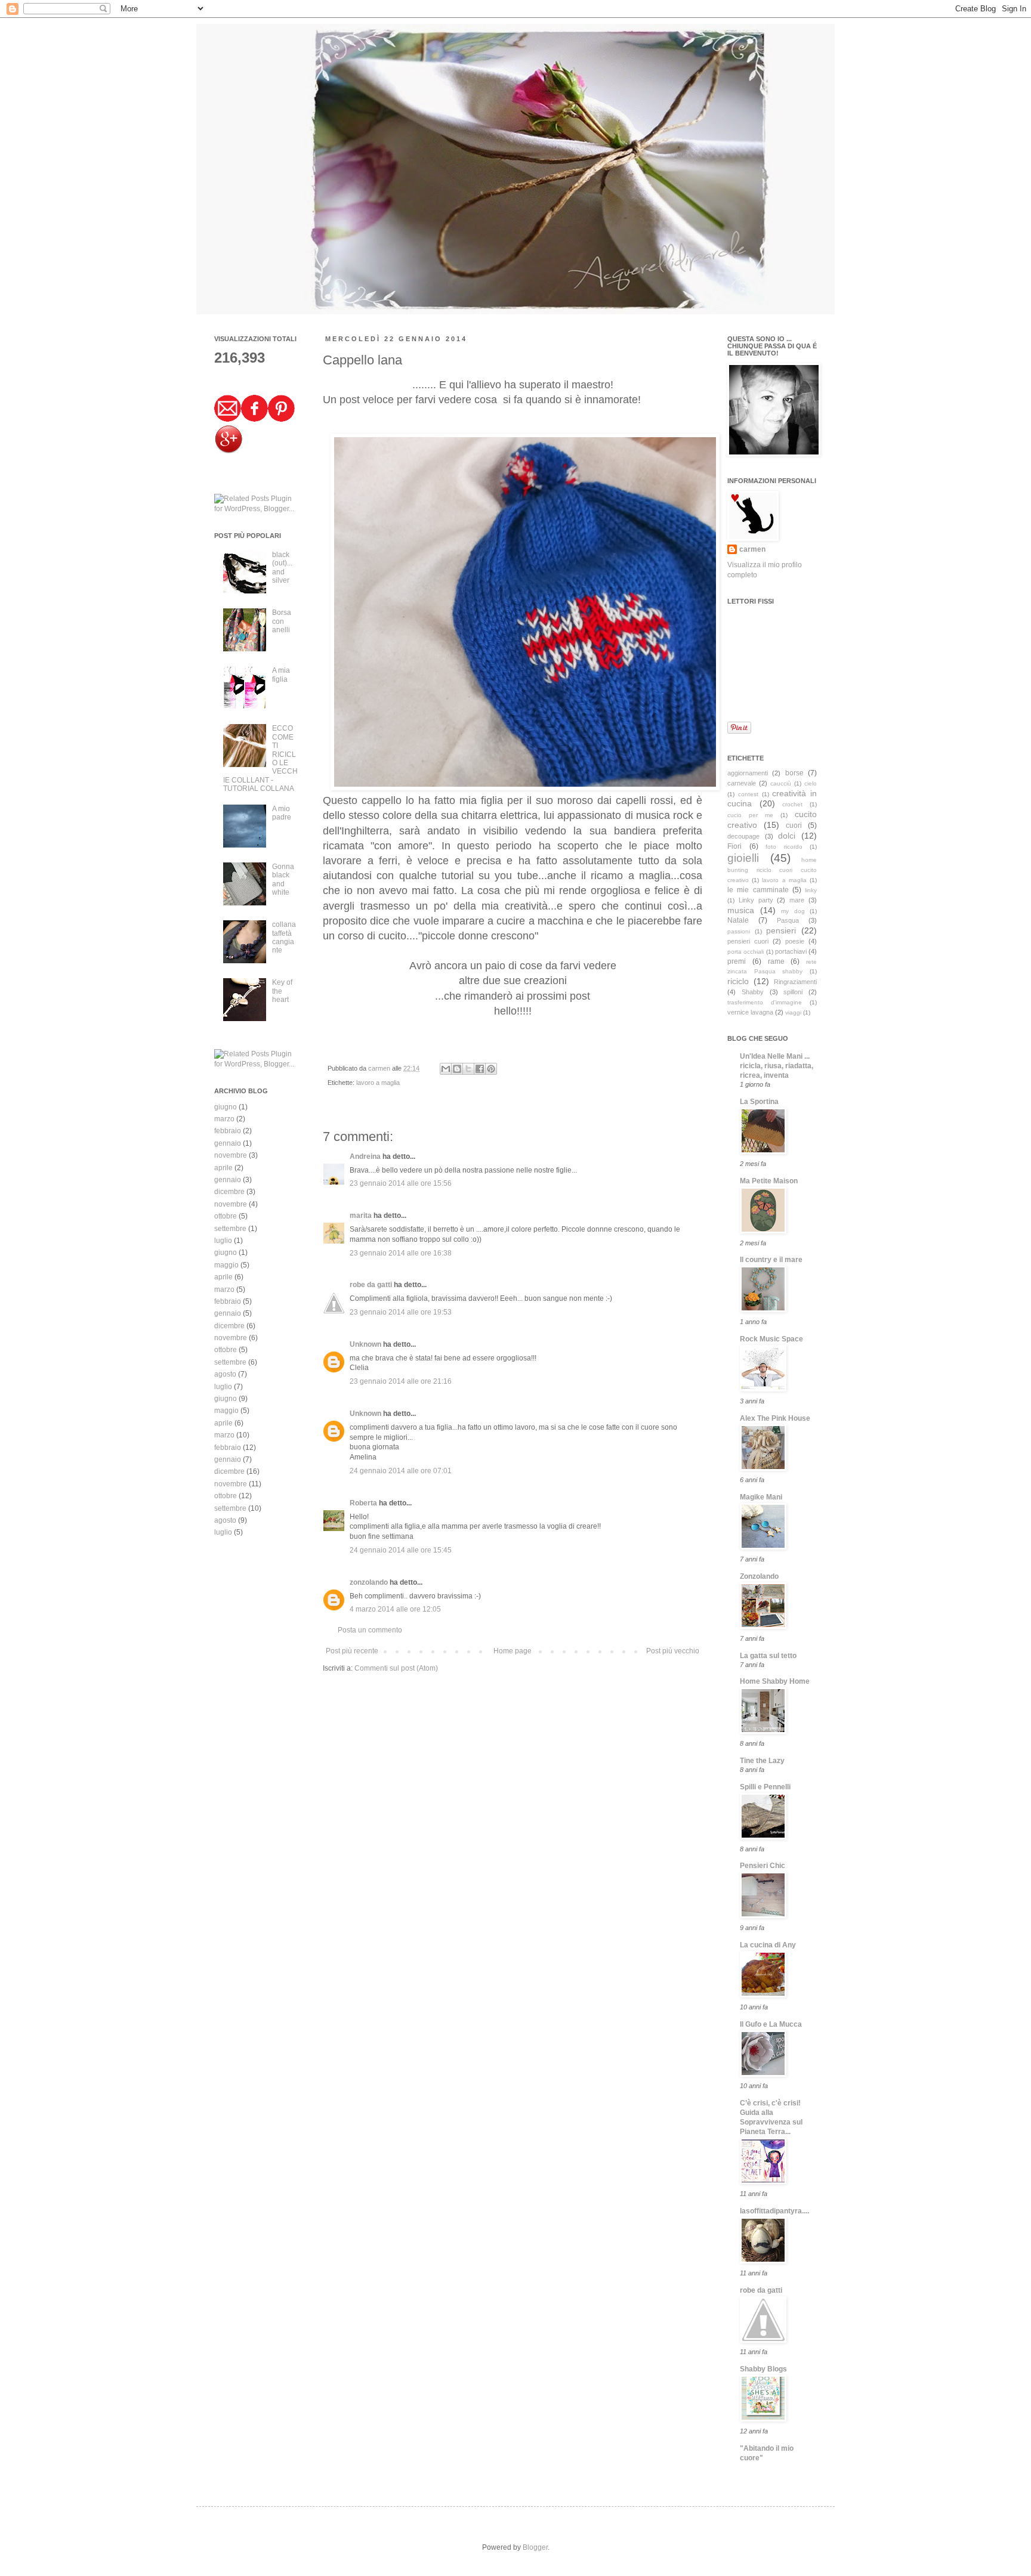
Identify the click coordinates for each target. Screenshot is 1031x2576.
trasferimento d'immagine (765, 1002)
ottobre (226, 1216)
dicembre (229, 1192)
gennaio (228, 1143)
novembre (231, 1155)
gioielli (743, 858)
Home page (513, 1651)
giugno (226, 1107)
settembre (230, 1229)
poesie (795, 941)
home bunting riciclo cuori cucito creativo (772, 870)
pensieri (781, 930)
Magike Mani (761, 1497)
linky (811, 890)
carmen (380, 1068)
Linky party (756, 900)
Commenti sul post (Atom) (396, 1668)
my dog (793, 911)
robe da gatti (371, 1285)
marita (361, 1216)
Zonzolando (759, 1576)
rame (776, 961)
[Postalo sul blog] (457, 1069)
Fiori (734, 846)
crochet (792, 804)
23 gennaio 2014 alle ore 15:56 (401, 1183)
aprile (223, 1168)
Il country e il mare (771, 1260)
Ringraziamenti (795, 982)
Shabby (753, 992)
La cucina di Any (768, 1945)
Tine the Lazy (762, 1761)
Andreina (365, 1156)
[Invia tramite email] (446, 1069)
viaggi (793, 1012)
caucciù (781, 783)
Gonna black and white (283, 879)
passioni (739, 931)
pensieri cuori (748, 941)
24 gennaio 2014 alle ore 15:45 (401, 1550)
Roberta (363, 1503)
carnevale (742, 783)
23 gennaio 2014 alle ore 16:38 (401, 1253)
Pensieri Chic (763, 1866)
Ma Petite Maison (769, 1181)
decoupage (743, 836)
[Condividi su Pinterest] (491, 1069)
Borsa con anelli (282, 621)
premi (737, 961)
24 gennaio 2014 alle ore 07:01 (401, 1471)
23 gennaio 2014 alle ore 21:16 (401, 1381)
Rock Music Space (771, 1339)
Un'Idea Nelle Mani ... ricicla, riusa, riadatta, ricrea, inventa (777, 1066)
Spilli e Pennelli (765, 1787)
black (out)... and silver (282, 568)
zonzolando (369, 1582)
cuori (794, 825)
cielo (811, 783)
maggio (226, 1265)
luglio (223, 1241)
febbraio (228, 1131)
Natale (738, 920)
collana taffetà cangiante (284, 937)
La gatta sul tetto (768, 1656)
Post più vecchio (673, 1651)
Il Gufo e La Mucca (771, 2024)
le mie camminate (758, 890)
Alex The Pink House (775, 1418)
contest (748, 794)
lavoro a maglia (378, 1083)
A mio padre (282, 813)
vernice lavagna (750, 1012)
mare (797, 900)
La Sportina (759, 1102)
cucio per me (750, 815)
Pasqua (788, 920)
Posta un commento (370, 1630)
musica (741, 910)
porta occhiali (746, 952)
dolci (787, 836)
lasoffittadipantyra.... (774, 2211)
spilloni (793, 992)
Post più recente (352, 1651)
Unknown (365, 1344)
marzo (224, 1119)
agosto (225, 1374)
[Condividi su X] (468, 1069)
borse (794, 773)
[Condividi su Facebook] (480, 1069)
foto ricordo (784, 847)
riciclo (738, 981)
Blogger (535, 2547)
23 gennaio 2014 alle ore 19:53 (401, 1312)
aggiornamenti (748, 773)
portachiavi (791, 951)
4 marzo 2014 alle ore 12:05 (395, 1609)
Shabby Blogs (763, 2369)
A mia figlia (281, 675)
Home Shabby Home (775, 1681)
